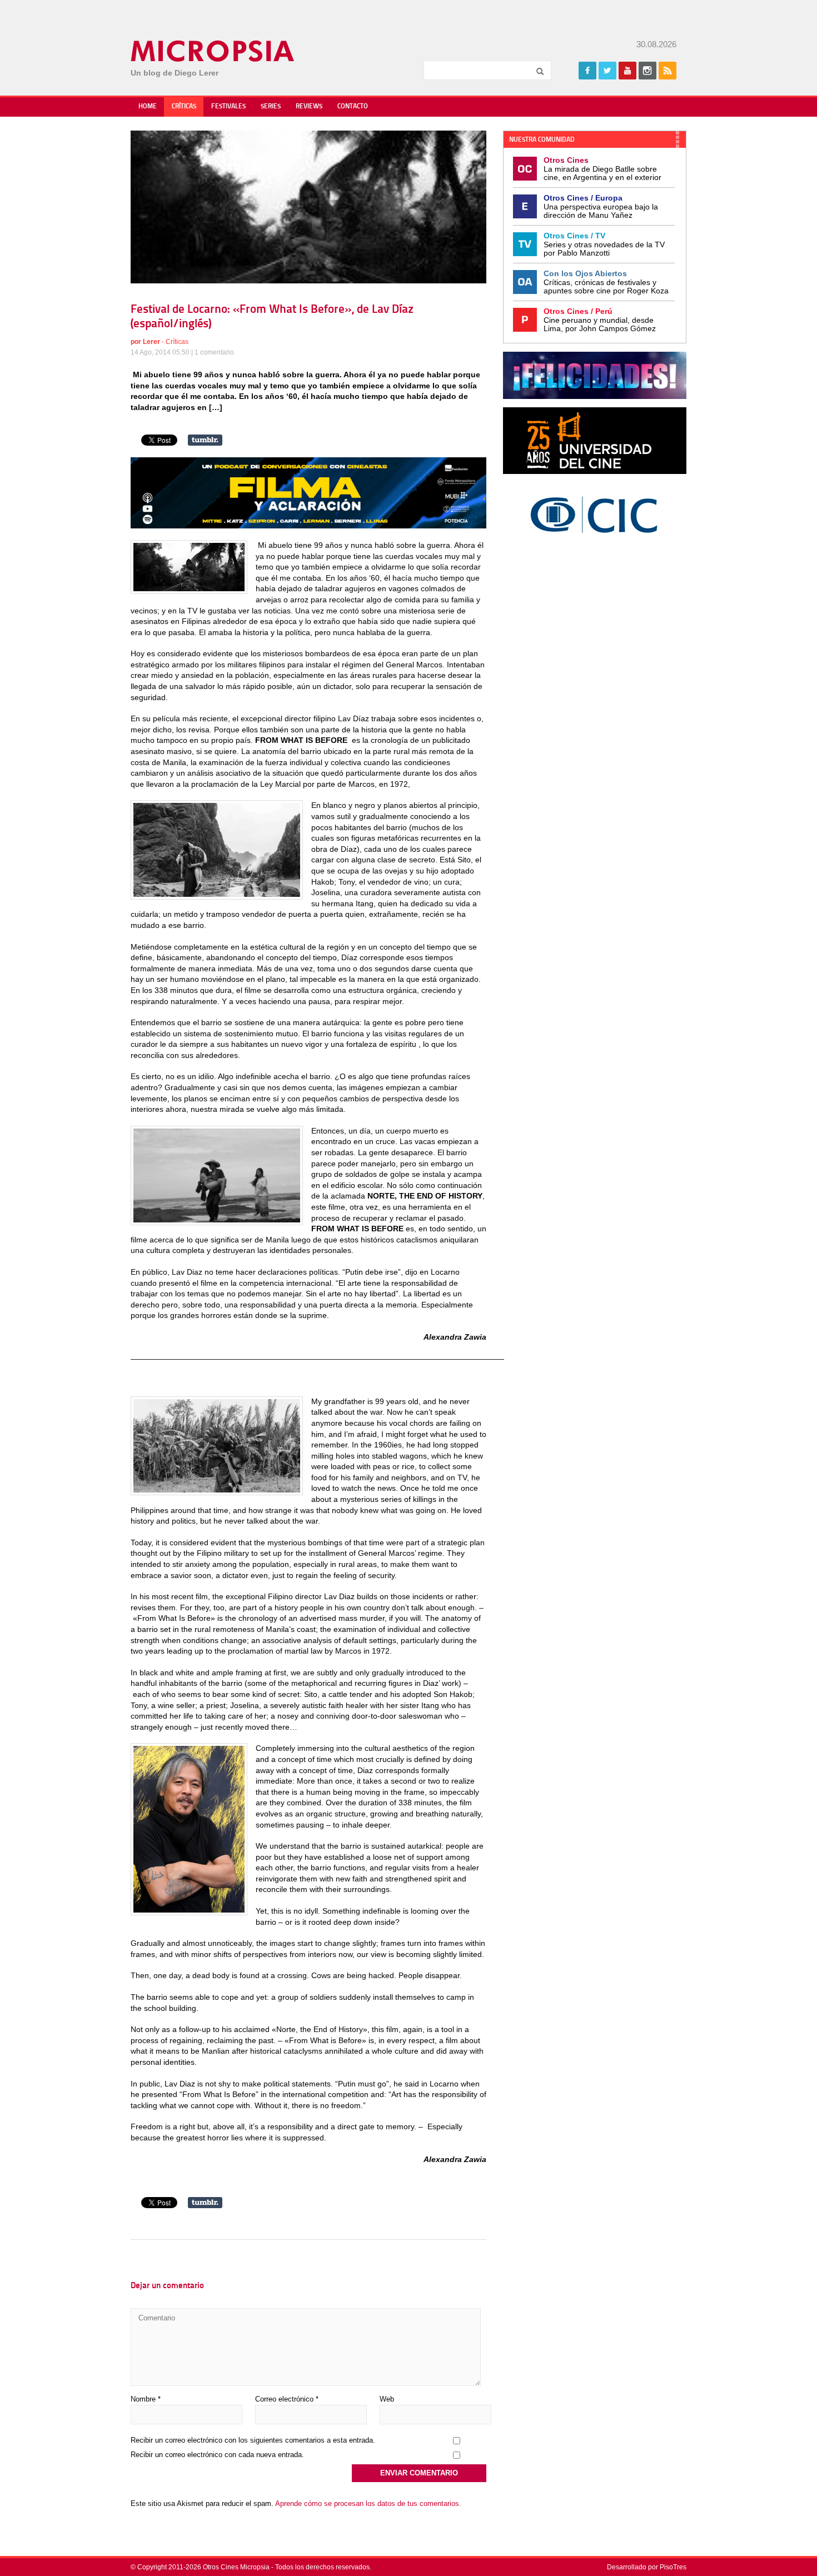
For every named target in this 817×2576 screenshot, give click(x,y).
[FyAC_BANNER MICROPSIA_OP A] (308, 526)
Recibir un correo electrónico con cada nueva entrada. (217, 2455)
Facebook (587, 71)
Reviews (309, 107)
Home (148, 107)
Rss (667, 71)
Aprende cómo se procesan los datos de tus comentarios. (368, 2503)
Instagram (647, 71)
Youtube (627, 71)
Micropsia (213, 51)
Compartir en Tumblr (205, 440)
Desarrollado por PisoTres (647, 2567)
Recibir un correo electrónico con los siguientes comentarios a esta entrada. (253, 2440)
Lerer (151, 342)
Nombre (146, 2399)
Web (387, 2399)
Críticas (184, 107)
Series (271, 107)
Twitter (607, 71)
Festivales (228, 107)
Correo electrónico (287, 2399)
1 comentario (214, 352)
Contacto (353, 107)
